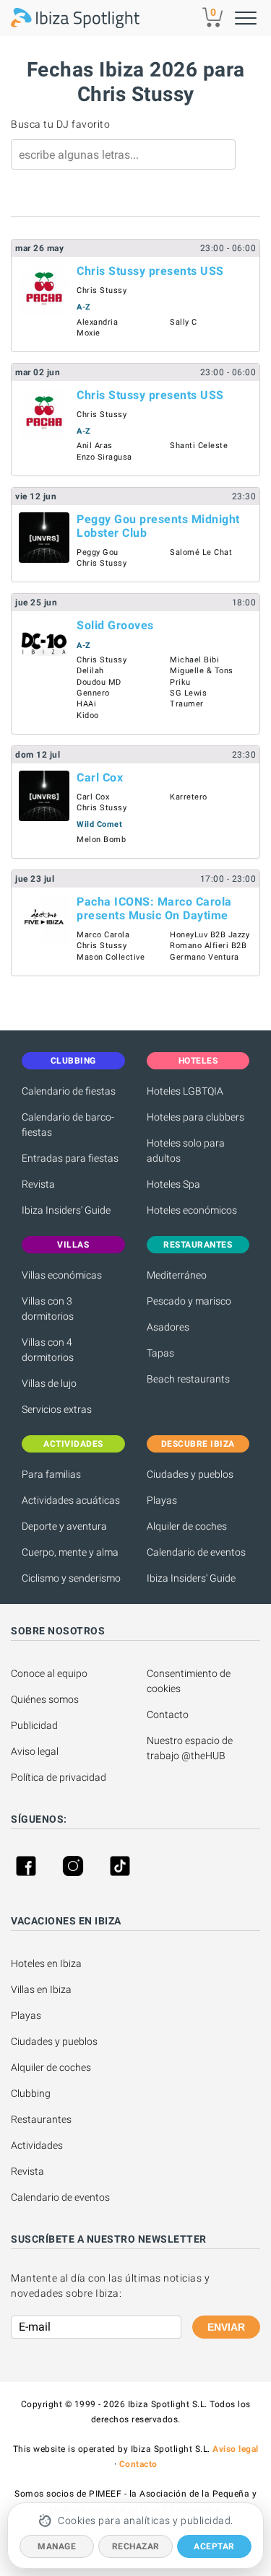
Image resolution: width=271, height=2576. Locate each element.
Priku (180, 682)
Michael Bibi (194, 660)
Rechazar (136, 2546)
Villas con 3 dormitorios (48, 1309)
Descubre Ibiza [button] (198, 1444)
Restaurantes (41, 2119)
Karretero (189, 797)
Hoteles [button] (198, 1061)
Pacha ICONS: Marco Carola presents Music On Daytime (154, 908)
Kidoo (88, 715)
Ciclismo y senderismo (71, 1578)
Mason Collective (111, 957)
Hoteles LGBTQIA (185, 1091)
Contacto (168, 1714)
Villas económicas (62, 1275)
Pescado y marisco (189, 1301)
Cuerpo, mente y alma (70, 1552)
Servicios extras (57, 1409)
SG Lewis (188, 693)
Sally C (184, 322)
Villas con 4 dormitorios (48, 1350)
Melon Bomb (101, 840)
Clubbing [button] (73, 1061)
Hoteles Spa (173, 1184)
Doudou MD (99, 682)
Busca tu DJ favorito (60, 124)
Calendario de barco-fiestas (68, 1125)
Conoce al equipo (49, 1673)
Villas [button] (73, 1245)
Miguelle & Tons (202, 671)
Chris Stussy (102, 290)
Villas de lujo (49, 1383)
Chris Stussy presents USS (150, 271)
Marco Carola (103, 935)
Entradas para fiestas (70, 1158)
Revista (38, 1184)
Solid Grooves (115, 625)
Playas (162, 1500)
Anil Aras (95, 446)
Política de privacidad (59, 1777)
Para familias (51, 1474)
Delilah (90, 671)
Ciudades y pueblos (190, 1474)
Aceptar (214, 2546)
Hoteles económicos (192, 1210)
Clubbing (31, 2093)
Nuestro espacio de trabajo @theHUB (191, 1748)
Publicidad (34, 1725)
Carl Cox (100, 777)
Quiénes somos (45, 1699)
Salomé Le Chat (201, 552)
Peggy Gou (98, 552)
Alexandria (97, 322)
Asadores (168, 1327)
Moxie (89, 333)
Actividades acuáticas (71, 1500)
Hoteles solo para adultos (186, 1151)
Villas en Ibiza (41, 1989)
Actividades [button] (73, 1444)
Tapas (160, 1353)
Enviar (226, 2327)
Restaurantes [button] (198, 1245)
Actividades (37, 2145)
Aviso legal (35, 1751)
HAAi (86, 704)
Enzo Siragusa (104, 457)
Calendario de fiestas (69, 1091)
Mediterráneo (177, 1275)
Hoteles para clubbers (195, 1117)
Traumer (187, 704)
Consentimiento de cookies (190, 1681)
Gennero (93, 693)
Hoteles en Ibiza (46, 1963)
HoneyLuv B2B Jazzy (210, 935)
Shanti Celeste (199, 446)
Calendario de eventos (196, 1552)
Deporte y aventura (64, 1526)
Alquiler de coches (187, 1526)
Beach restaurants (188, 1379)
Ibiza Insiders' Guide (66, 1210)
